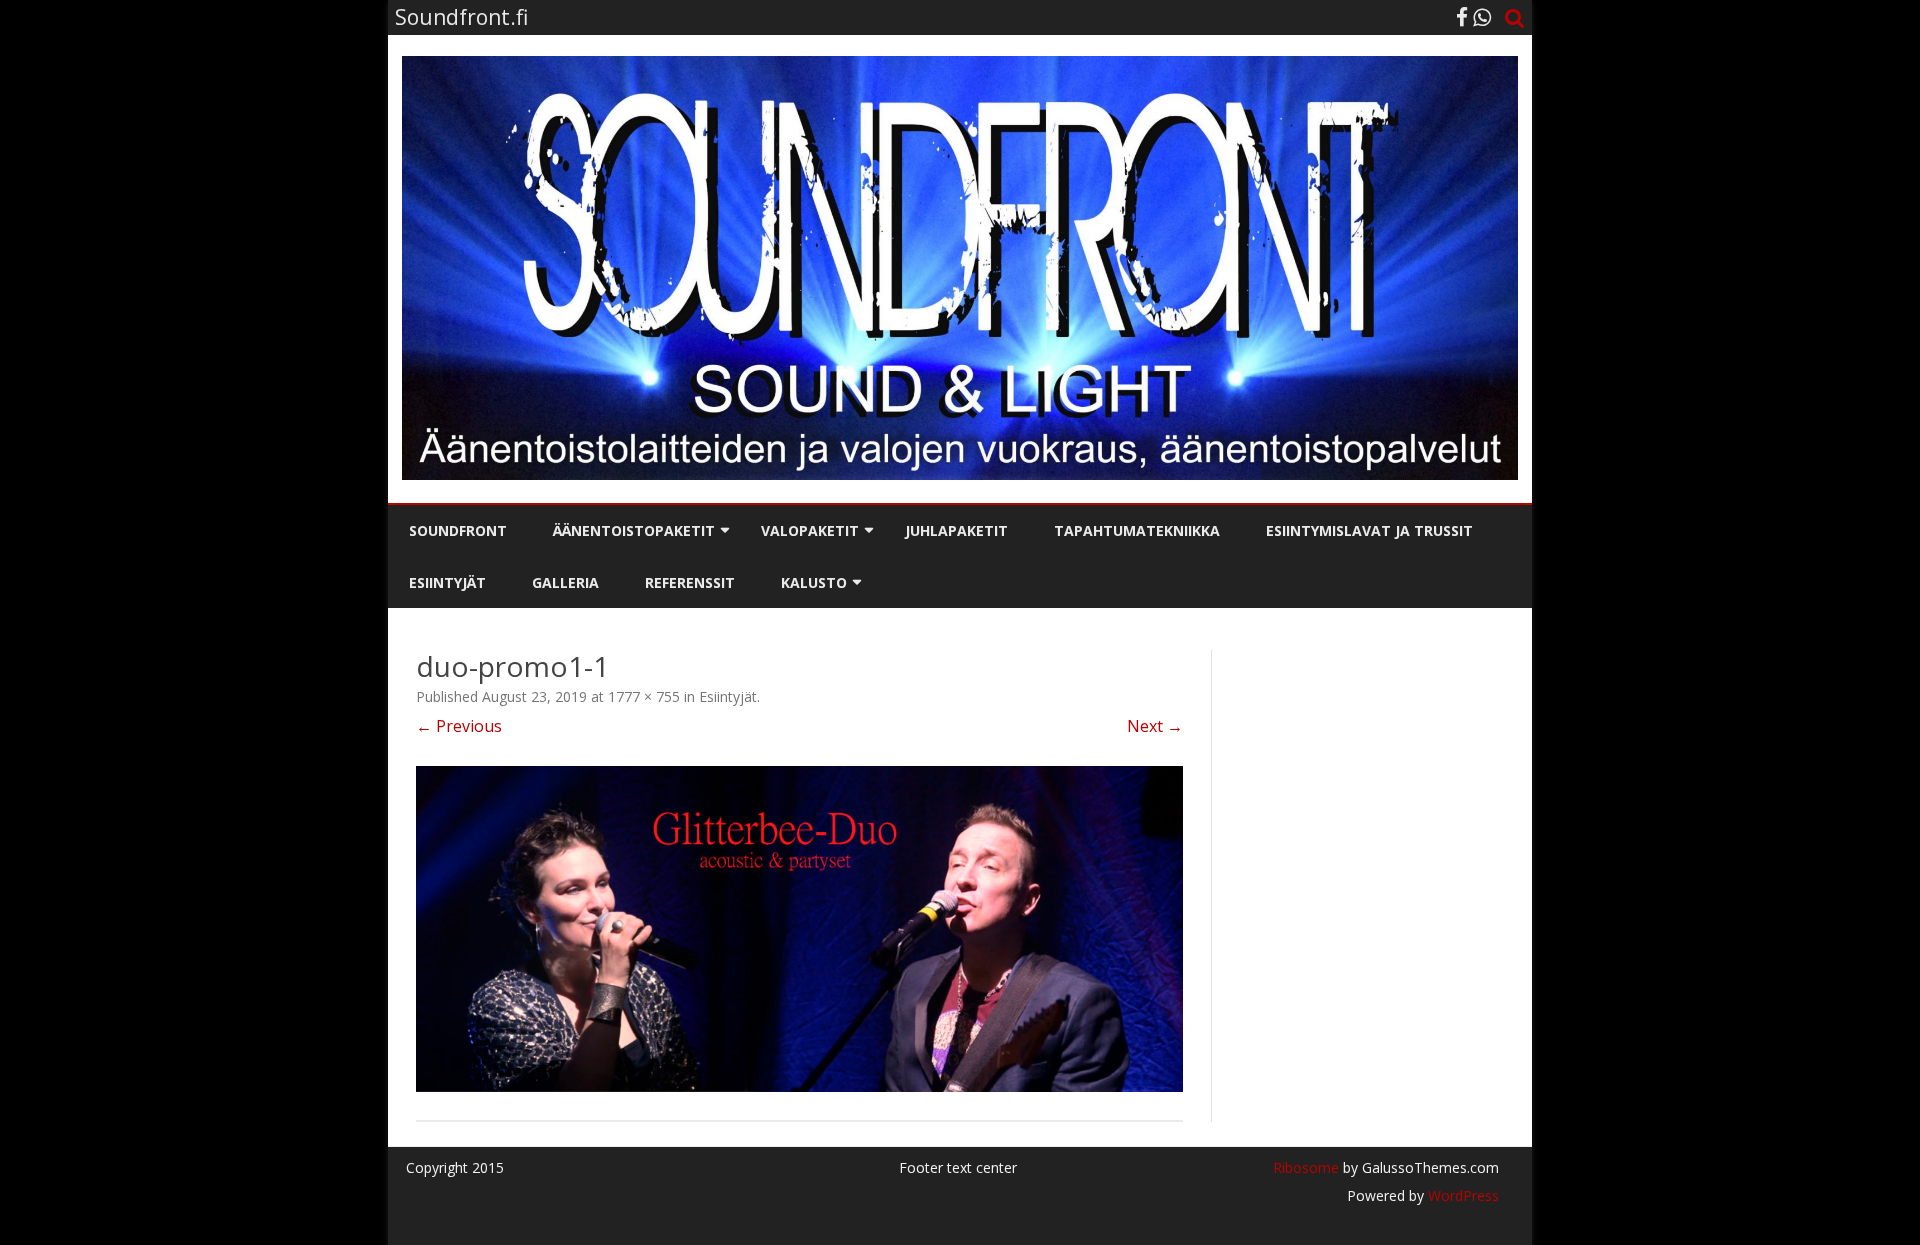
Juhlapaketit (956, 530)
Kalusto (814, 582)
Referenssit (690, 582)
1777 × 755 (644, 696)
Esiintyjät (447, 582)
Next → (1155, 726)
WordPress (1461, 1195)
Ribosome (1306, 1167)
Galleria (565, 582)
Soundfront (458, 530)
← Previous (459, 726)
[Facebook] (1462, 17)
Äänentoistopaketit (634, 530)
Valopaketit (810, 530)
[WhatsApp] (1482, 17)
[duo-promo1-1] (799, 929)
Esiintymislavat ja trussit (1369, 530)
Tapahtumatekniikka (1137, 530)
